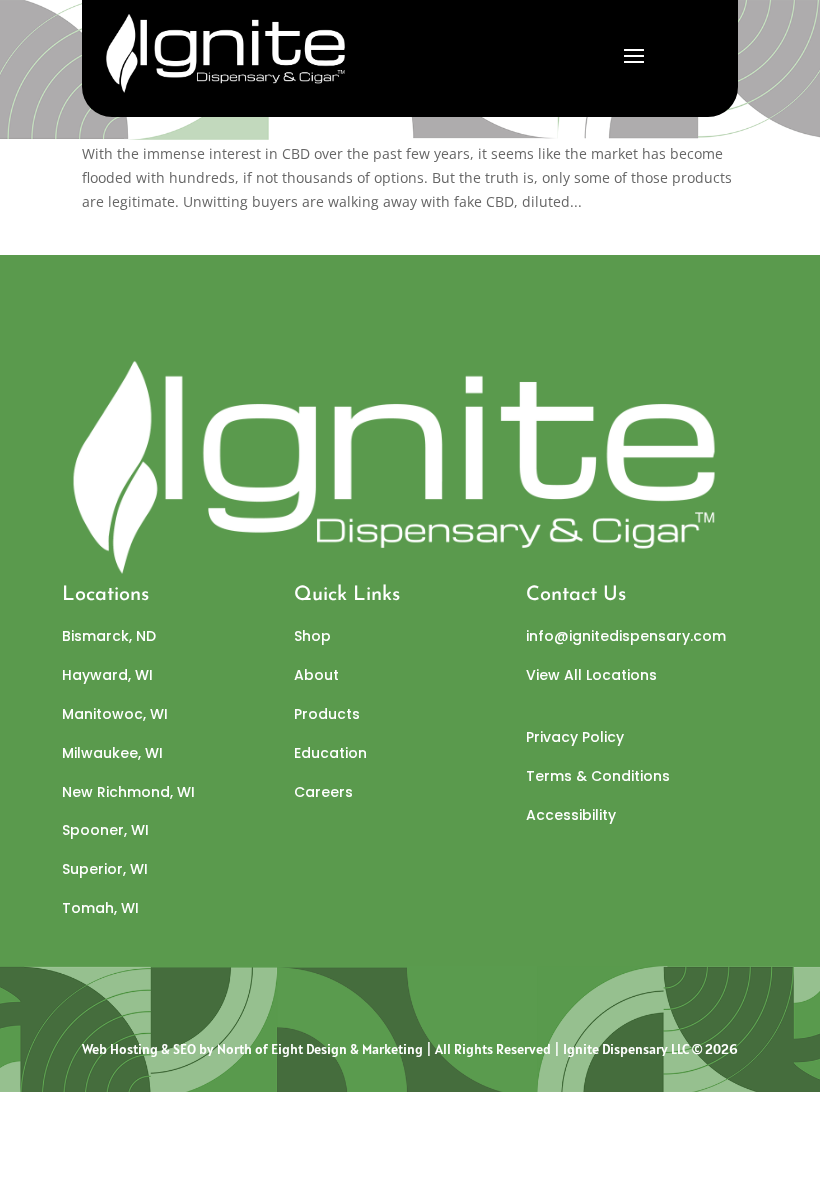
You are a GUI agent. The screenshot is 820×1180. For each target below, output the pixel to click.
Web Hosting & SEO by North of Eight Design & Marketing (252, 1049)
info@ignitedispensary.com (626, 636)
